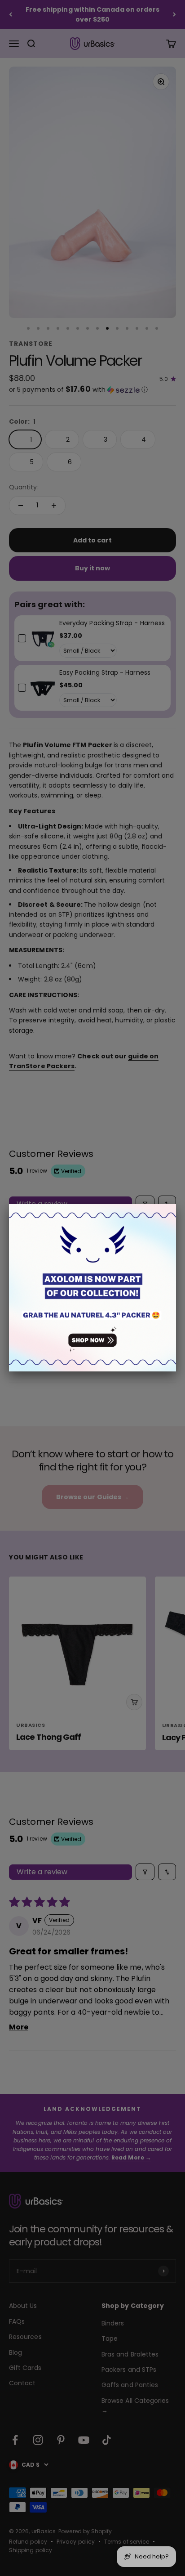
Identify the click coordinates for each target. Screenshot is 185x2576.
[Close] (176, 1204)
